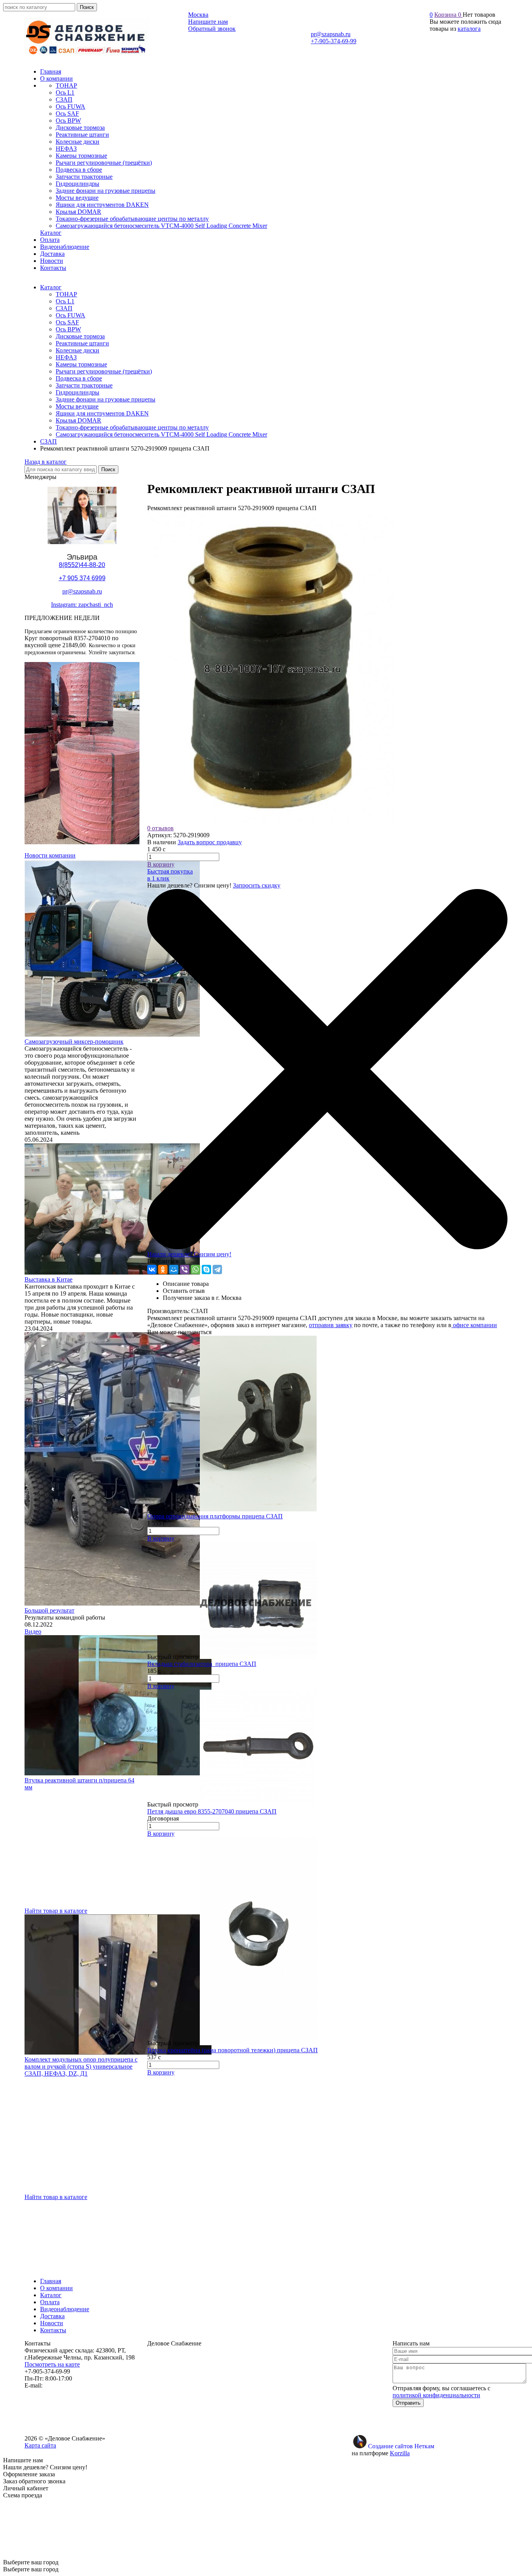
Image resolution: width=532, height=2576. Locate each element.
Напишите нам (208, 22)
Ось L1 (65, 301)
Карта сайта (40, 2445)
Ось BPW (68, 329)
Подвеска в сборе (79, 378)
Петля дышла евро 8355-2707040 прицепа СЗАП (212, 1811)
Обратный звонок (212, 29)
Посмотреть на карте (52, 2364)
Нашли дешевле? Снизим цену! (189, 1254)
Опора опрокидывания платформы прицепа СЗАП (215, 1516)
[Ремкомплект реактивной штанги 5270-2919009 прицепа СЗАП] (271, 821)
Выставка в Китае (48, 1279)
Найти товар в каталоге (56, 1911)
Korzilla (400, 2453)
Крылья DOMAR (78, 420)
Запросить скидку (257, 885)
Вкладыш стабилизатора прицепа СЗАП (202, 1664)
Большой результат (49, 1610)
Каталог (51, 287)
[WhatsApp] (196, 1270)
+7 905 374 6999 (82, 578)
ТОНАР (66, 294)
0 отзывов (160, 828)
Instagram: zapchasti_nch (82, 605)
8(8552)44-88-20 (82, 565)
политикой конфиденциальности (436, 2395)
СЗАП (64, 308)
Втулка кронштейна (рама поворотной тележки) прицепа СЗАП (233, 2050)
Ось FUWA (70, 315)
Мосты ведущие (77, 406)
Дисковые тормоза (80, 336)
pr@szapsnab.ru (331, 34)
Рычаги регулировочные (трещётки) (104, 371)
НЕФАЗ (66, 357)
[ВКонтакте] (152, 1270)
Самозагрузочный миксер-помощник (74, 1041)
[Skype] (206, 1270)
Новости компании (50, 855)
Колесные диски (78, 350)
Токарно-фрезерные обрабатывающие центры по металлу (132, 427)
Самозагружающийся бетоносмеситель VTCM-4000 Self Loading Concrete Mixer (161, 434)
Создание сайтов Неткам (401, 2446)
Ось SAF (67, 322)
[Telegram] (217, 1270)
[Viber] (185, 1270)
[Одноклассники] (163, 1270)
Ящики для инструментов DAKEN (102, 413)
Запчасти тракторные (84, 385)
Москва (198, 15)
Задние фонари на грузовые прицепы (106, 399)
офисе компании (474, 1325)
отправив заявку (331, 1325)
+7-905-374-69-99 (334, 41)
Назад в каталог (46, 462)
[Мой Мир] (174, 1270)
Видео (33, 1631)
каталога (469, 29)
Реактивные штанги (82, 343)
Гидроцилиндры (78, 392)
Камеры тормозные (81, 364)
